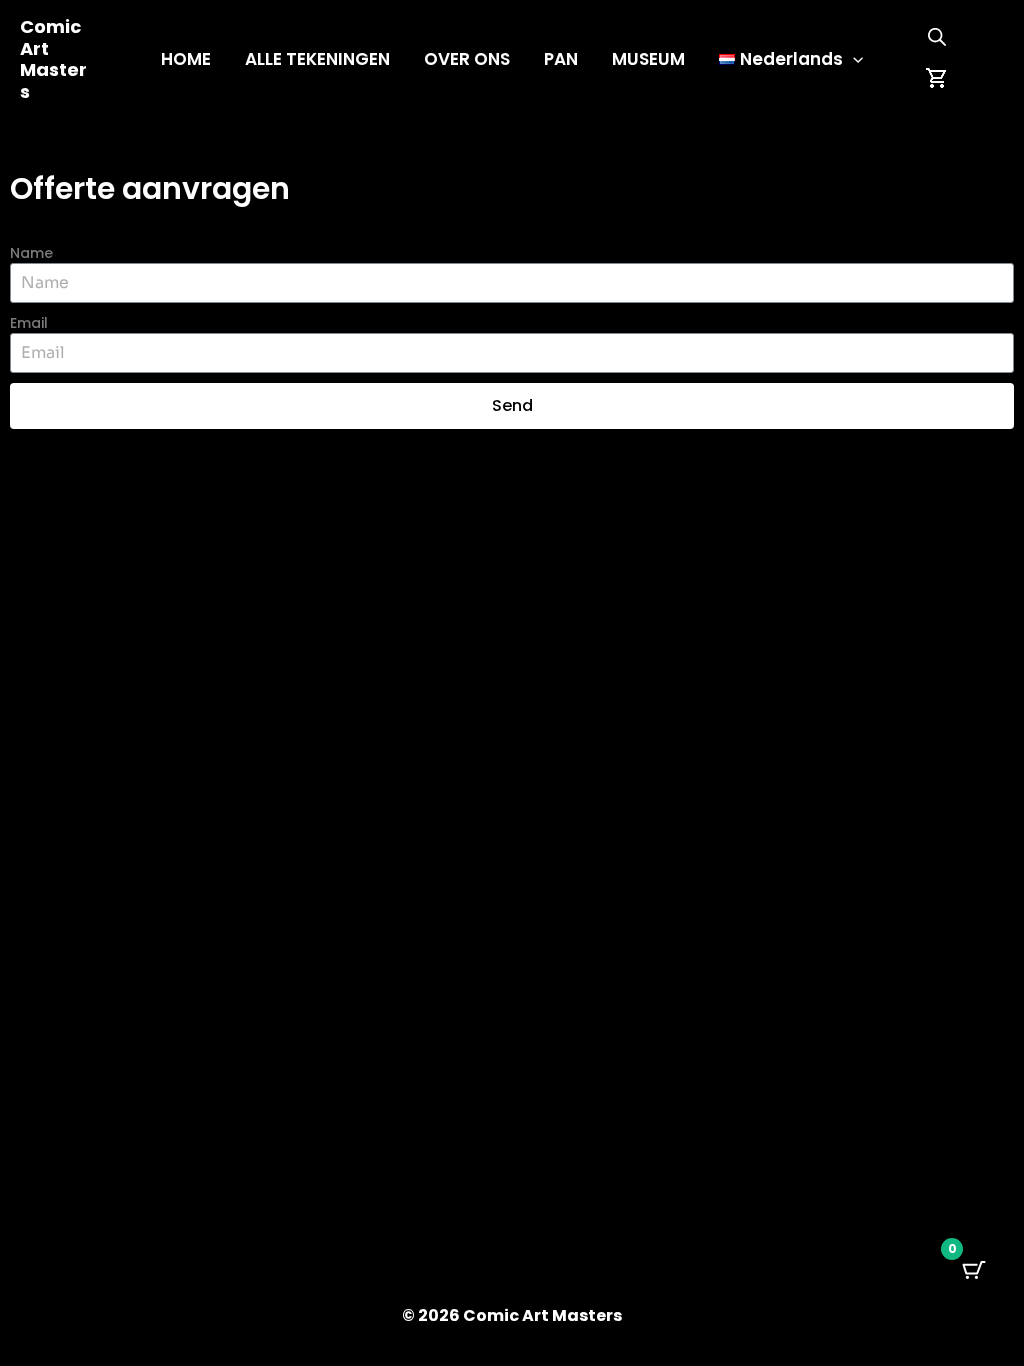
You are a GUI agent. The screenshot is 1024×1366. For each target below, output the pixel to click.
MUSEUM (648, 59)
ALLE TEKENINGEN (317, 59)
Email (29, 323)
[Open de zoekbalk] (937, 37)
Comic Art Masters (53, 59)
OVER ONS (467, 59)
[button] (853, 59)
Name (31, 253)
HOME (186, 59)
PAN (561, 59)
